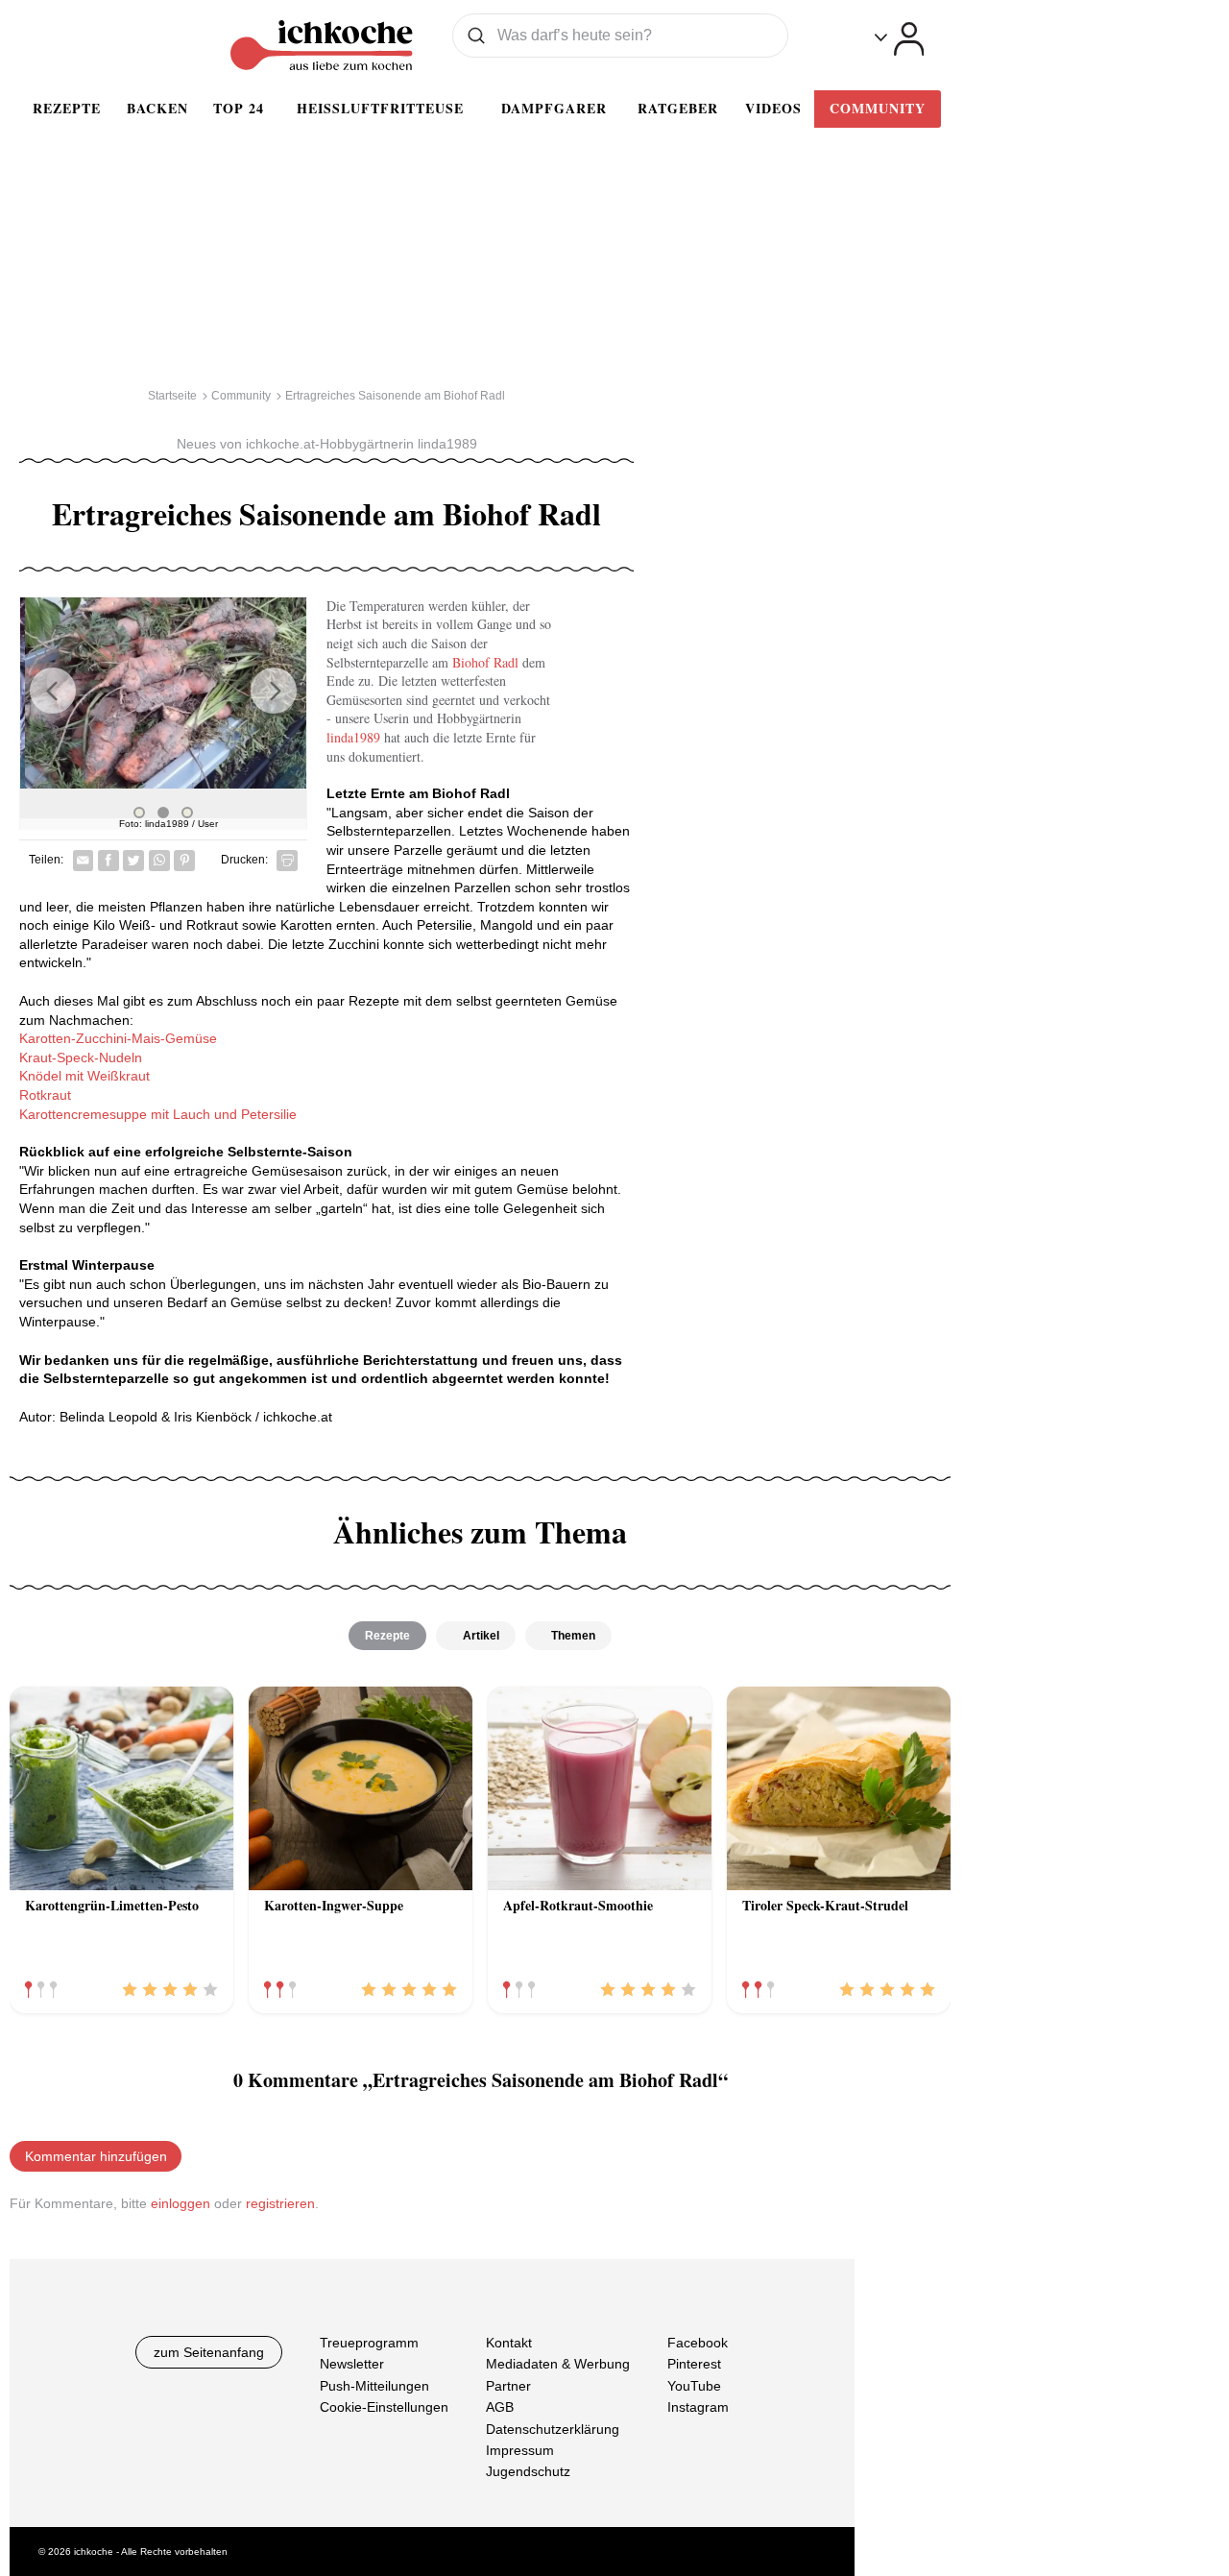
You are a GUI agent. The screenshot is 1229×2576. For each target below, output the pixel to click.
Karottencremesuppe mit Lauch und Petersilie (158, 1114)
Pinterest (694, 2364)
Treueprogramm (369, 2343)
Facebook (698, 2343)
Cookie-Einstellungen (384, 2407)
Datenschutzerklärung (553, 2428)
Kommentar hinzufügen (96, 2156)
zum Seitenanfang (209, 2352)
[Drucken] (287, 861)
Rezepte (67, 108)
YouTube (694, 2385)
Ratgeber (678, 108)
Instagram (698, 2407)
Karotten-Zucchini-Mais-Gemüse (118, 1038)
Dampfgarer (554, 108)
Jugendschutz (528, 2471)
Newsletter (352, 2364)
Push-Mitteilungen (374, 2385)
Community (878, 108)
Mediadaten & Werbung (558, 2364)
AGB (500, 2407)
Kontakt (509, 2343)
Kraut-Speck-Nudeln (81, 1057)
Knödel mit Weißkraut (84, 1076)
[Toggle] (899, 39)
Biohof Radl (485, 662)
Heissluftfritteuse (380, 108)
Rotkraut (45, 1095)
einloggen (181, 2203)
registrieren (280, 2203)
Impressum (520, 2450)
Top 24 (239, 108)
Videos (773, 108)
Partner (508, 2385)
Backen (157, 108)
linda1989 (355, 737)
